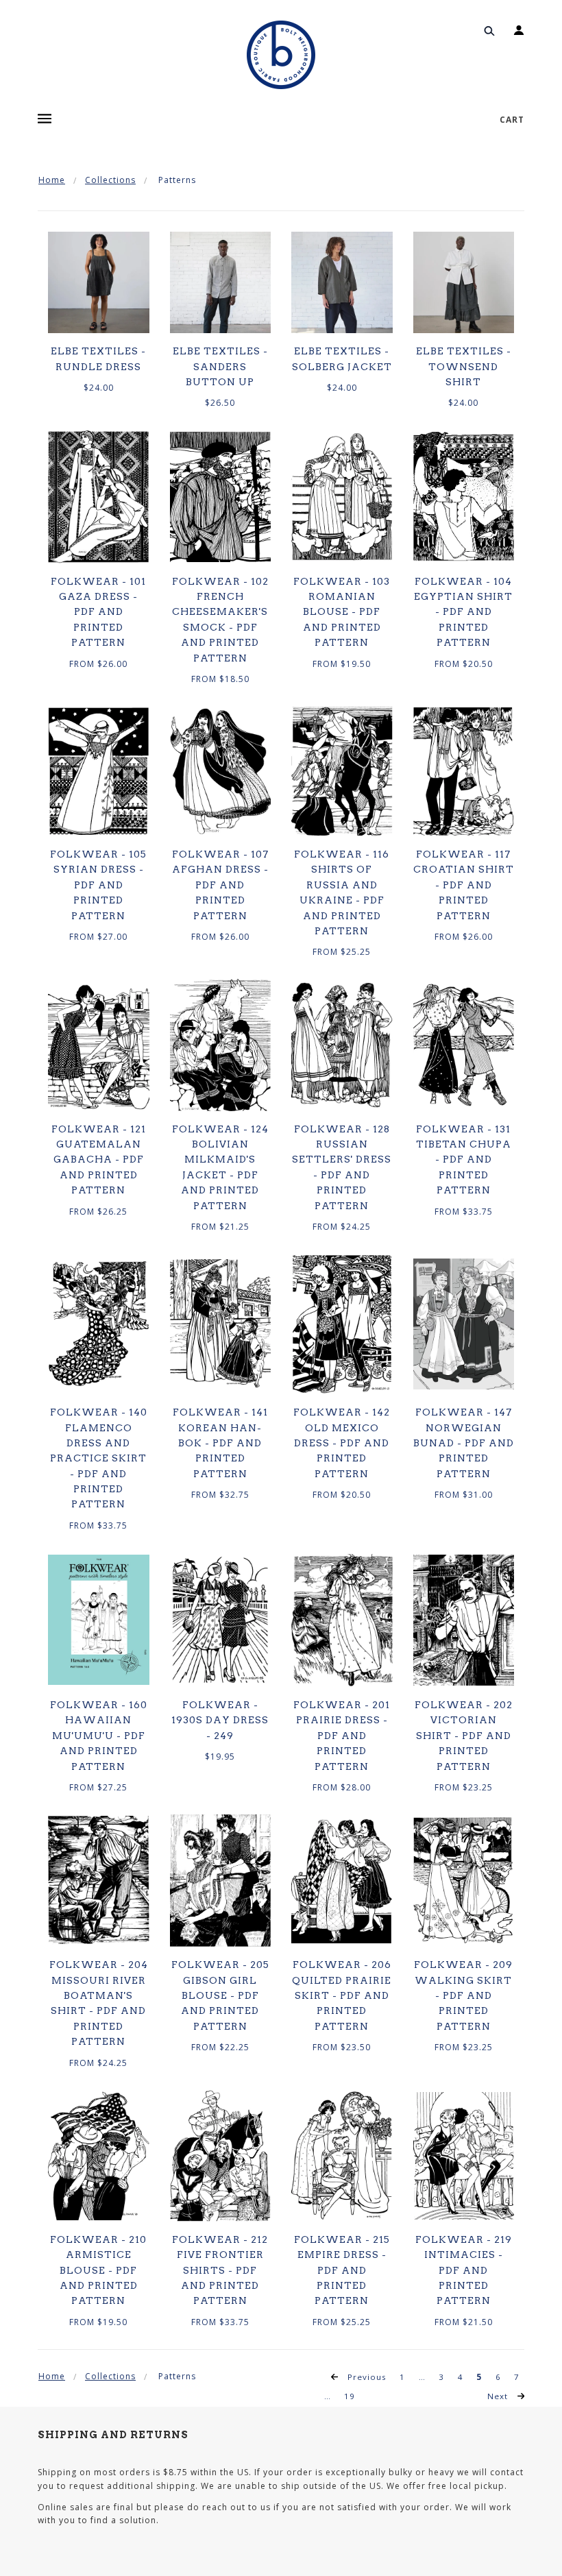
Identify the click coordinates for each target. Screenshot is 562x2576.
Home (52, 180)
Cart (512, 120)
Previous (366, 2377)
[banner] (281, 55)
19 (350, 2396)
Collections (110, 180)
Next (499, 2396)
